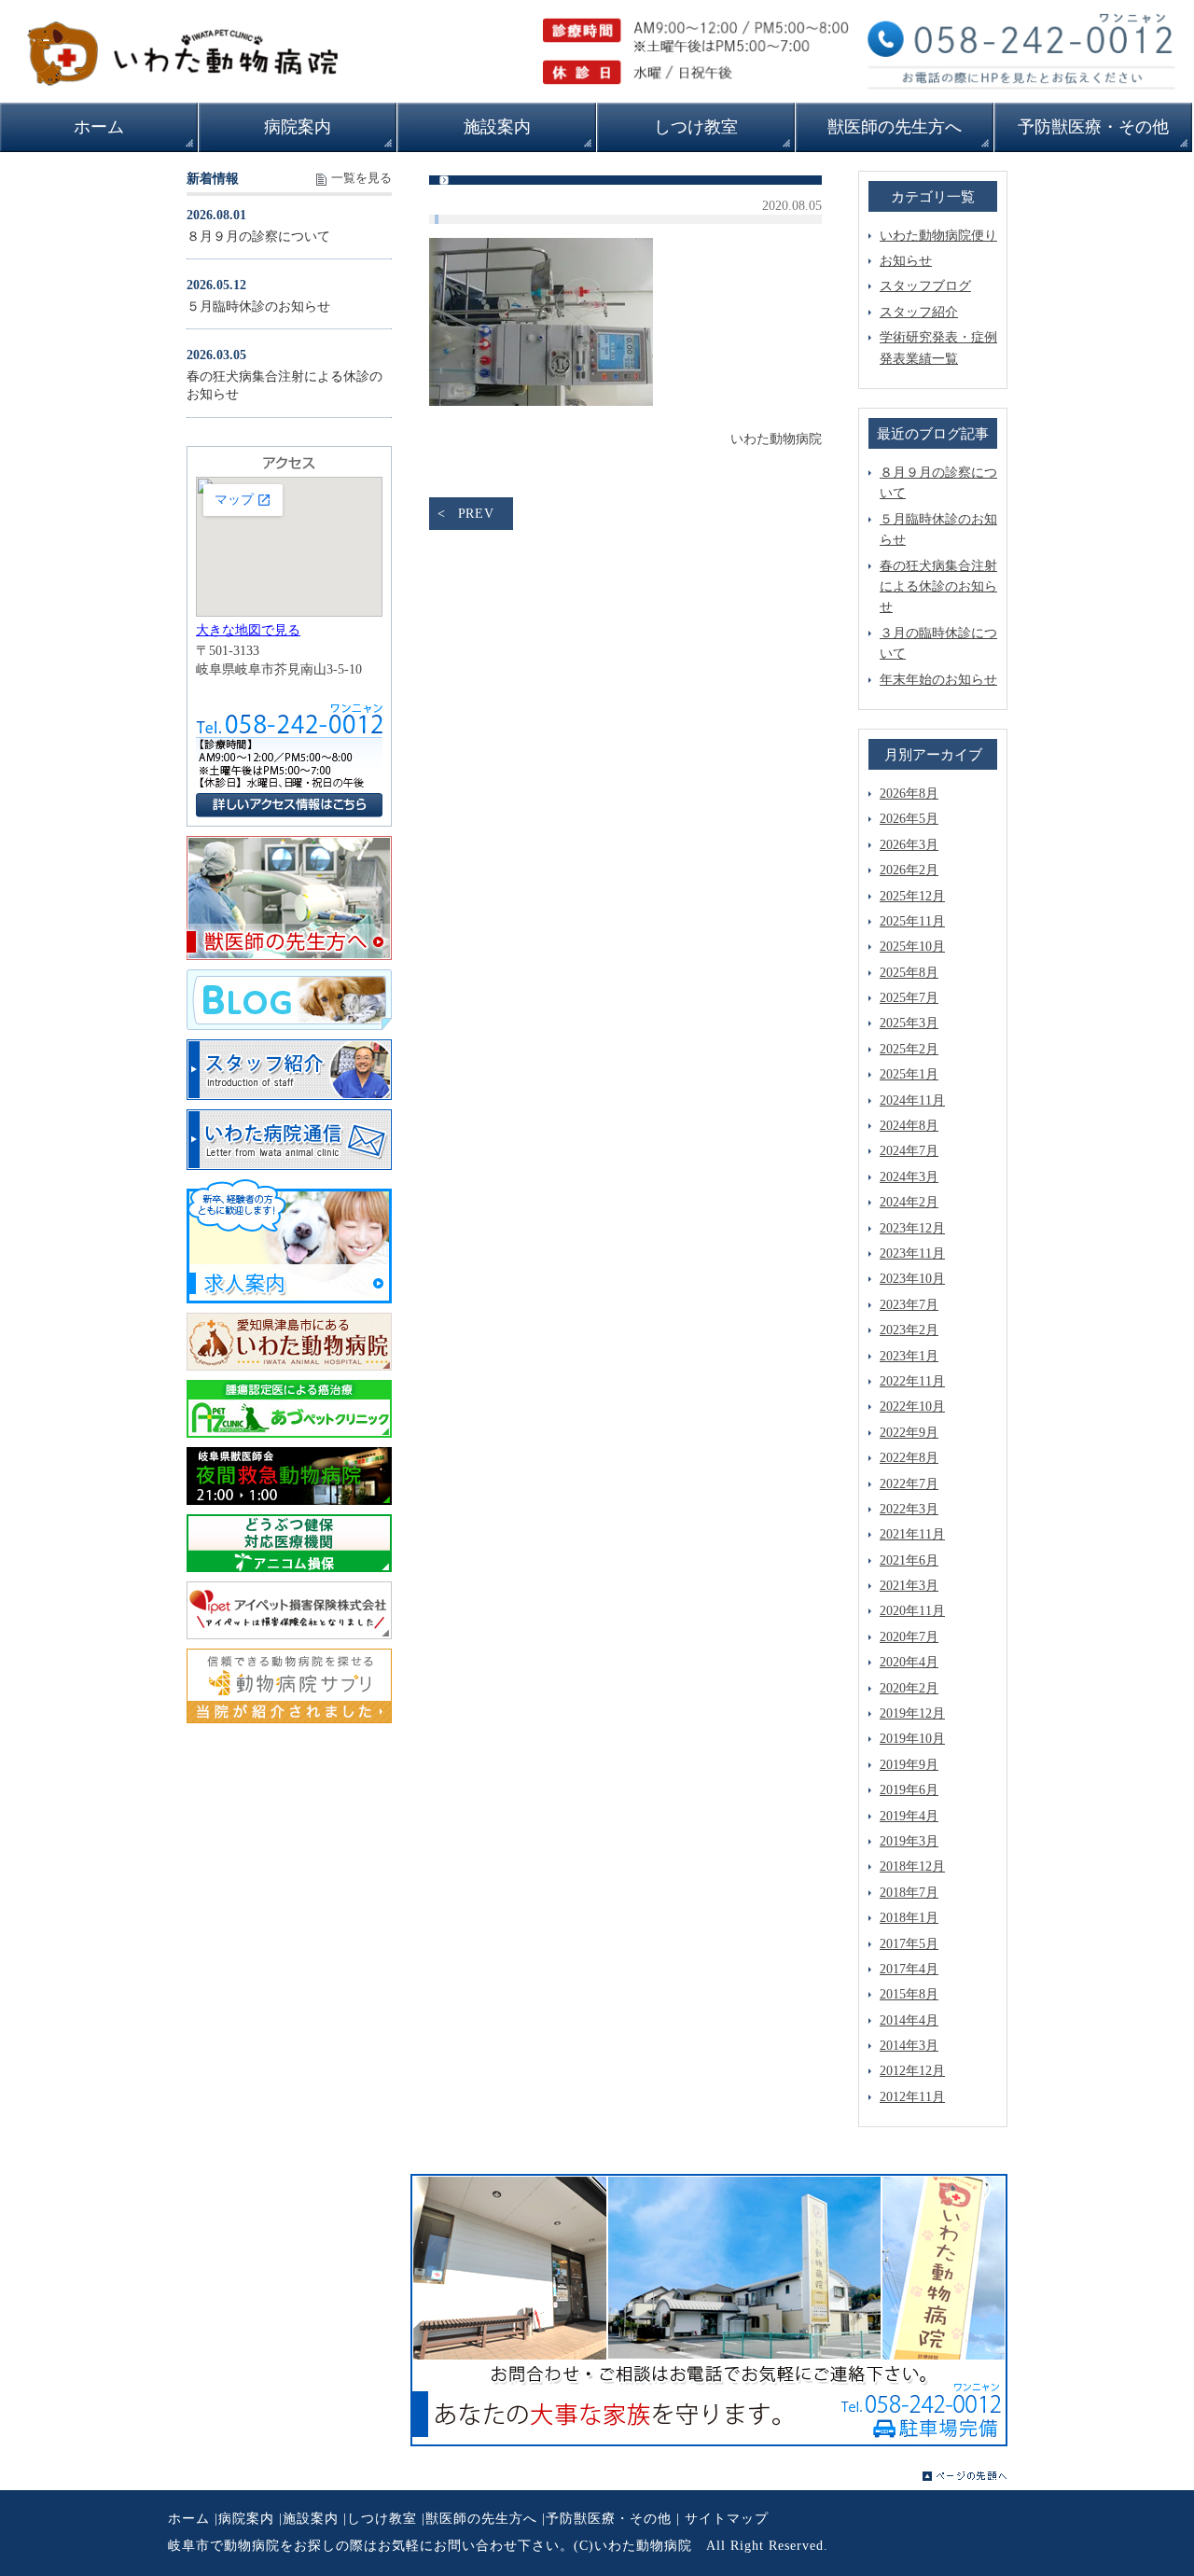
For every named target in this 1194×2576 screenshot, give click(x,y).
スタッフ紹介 (919, 312)
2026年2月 (909, 870)
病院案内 (246, 2519)
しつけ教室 (382, 2519)
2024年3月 (909, 1177)
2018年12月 (912, 1866)
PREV (476, 514)
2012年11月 (912, 2097)
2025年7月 (909, 998)
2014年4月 (909, 2020)
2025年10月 (912, 947)
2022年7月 (909, 1484)
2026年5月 (909, 819)
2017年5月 (909, 1944)
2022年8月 (909, 1458)
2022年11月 (912, 1381)
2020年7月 (909, 1637)
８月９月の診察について (258, 237)
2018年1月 (909, 1918)
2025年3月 (909, 1023)
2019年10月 (912, 1739)
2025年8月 (909, 973)
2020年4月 (909, 1662)
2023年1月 (909, 1356)
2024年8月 (909, 1126)
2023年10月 (912, 1279)
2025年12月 (912, 896)
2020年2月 (909, 1688)
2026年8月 (909, 794)
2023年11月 (912, 1253)
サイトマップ (727, 2519)
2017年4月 (909, 1969)
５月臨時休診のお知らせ (258, 306)
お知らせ (906, 261)
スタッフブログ (925, 286)
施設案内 (311, 2519)
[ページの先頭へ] (965, 2476)
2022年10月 (912, 1406)
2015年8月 (909, 1994)
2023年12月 (912, 1228)
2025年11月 (912, 921)
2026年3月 (909, 845)
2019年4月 (909, 1816)
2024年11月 (912, 1100)
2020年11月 (912, 1611)
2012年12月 (912, 2071)
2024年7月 (909, 1151)
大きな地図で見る (248, 630)
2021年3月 (909, 1586)
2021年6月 (909, 1560)
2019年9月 (909, 1765)
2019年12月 (912, 1713)
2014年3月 (909, 2046)
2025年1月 (909, 1074)
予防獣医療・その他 (609, 2519)
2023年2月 (909, 1330)
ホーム (189, 2519)
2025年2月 (909, 1049)
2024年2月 (909, 1202)
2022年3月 (909, 1509)
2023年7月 (909, 1305)
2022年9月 (909, 1433)
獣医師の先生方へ (481, 2519)
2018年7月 (909, 1893)
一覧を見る (361, 178)
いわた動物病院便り (938, 236)
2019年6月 (909, 1790)
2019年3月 (909, 1841)
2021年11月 (912, 1534)
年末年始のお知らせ (938, 680)
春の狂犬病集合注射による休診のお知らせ (938, 587)
